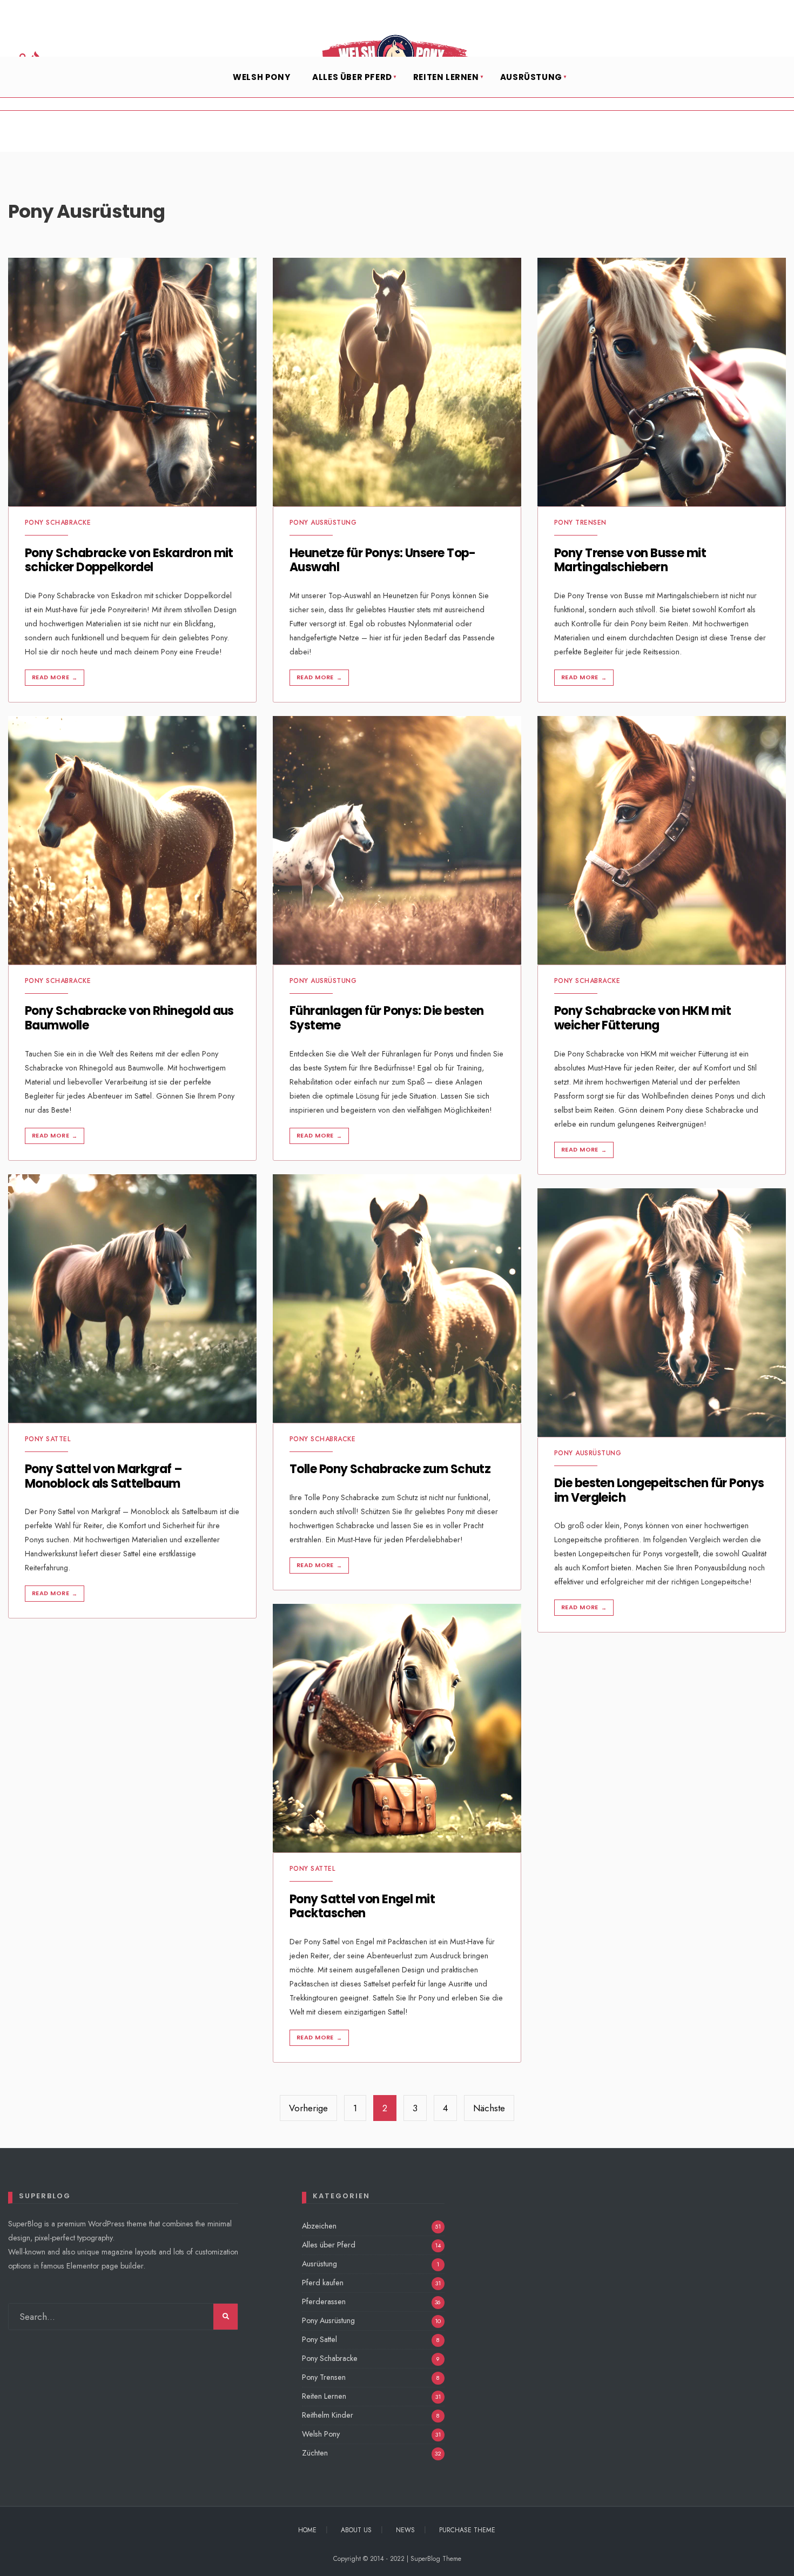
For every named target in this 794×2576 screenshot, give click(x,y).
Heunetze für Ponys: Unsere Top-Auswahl (383, 560)
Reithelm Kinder (328, 2415)
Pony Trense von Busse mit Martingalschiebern (630, 560)
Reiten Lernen (446, 77)
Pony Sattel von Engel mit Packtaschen (362, 1906)
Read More (55, 677)
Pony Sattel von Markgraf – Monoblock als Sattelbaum (104, 1477)
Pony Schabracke (58, 523)
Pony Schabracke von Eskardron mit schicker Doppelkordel (129, 560)
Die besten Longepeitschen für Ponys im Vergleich (659, 1491)
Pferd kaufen (323, 2283)
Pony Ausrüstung (323, 523)
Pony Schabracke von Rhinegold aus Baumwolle (129, 1018)
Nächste (489, 2108)
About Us (356, 2530)
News (405, 2530)
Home (307, 2530)
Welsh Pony (261, 77)
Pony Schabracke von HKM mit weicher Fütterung (642, 1018)
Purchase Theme (467, 2530)
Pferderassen (324, 2301)
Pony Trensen (580, 523)
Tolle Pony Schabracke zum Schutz (390, 1470)
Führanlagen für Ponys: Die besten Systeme (387, 1018)
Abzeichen (319, 2226)
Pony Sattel (48, 1439)
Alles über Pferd (352, 77)
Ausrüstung (531, 77)
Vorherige (308, 2108)
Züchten (315, 2453)
